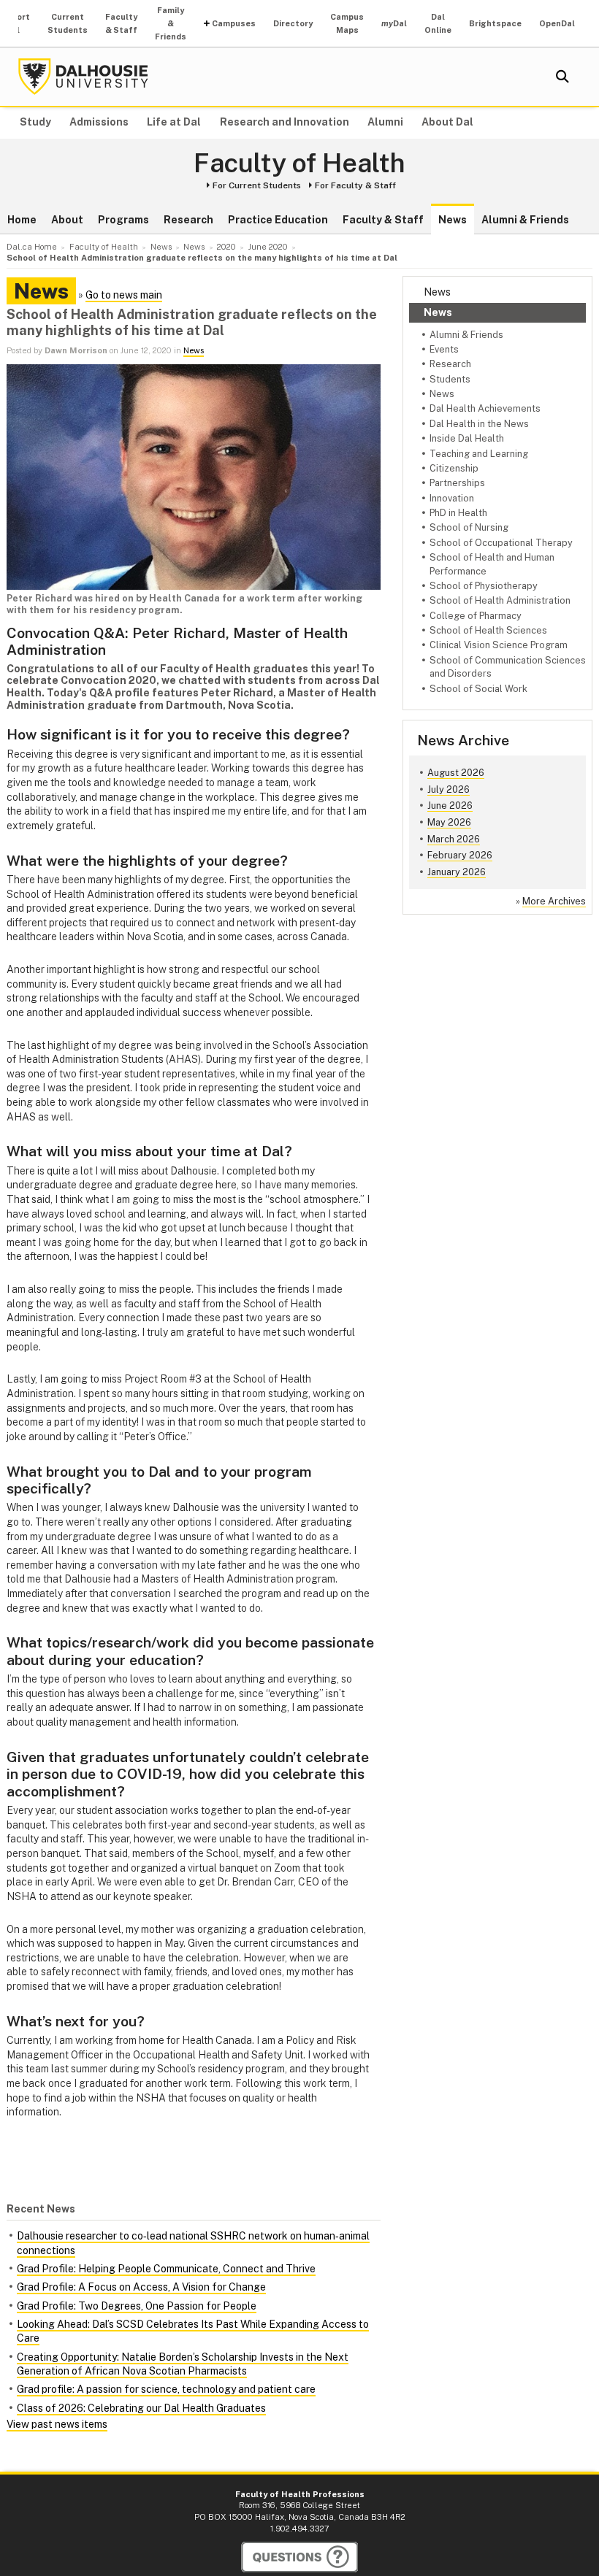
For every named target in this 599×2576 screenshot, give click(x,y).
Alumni (385, 122)
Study (35, 122)
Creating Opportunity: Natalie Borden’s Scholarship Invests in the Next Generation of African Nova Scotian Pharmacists (183, 2364)
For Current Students (257, 185)
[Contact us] (299, 2557)
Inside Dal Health (467, 438)
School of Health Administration (500, 600)
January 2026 (457, 872)
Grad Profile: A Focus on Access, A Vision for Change (141, 2287)
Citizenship (454, 468)
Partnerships (457, 483)
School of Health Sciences (488, 630)
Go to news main (124, 295)
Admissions (99, 122)
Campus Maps (347, 23)
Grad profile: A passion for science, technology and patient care (166, 2389)
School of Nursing (469, 527)
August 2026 (456, 773)
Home (22, 220)
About (67, 220)
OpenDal (557, 23)
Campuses (234, 23)
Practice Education (278, 220)
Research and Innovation (285, 122)
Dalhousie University (83, 77)
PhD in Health (458, 513)
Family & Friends (171, 23)
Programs (123, 220)
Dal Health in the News (479, 424)
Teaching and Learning (479, 454)
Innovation (452, 498)
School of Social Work (478, 689)
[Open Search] (562, 77)
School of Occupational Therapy (501, 543)
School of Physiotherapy (484, 586)
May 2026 (449, 822)
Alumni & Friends (525, 220)
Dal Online (438, 23)
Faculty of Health (299, 164)
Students (450, 379)
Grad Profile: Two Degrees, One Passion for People (137, 2306)
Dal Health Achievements (485, 408)
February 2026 (460, 855)
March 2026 (454, 839)
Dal (394, 23)
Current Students (68, 23)
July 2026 (449, 789)
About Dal (447, 122)
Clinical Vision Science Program (499, 645)
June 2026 (450, 806)
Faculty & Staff (121, 23)
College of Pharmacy (476, 616)
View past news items (57, 2424)
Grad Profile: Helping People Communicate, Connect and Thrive (166, 2269)
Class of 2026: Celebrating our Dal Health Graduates (141, 2408)
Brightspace (495, 23)
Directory (293, 23)
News (453, 220)
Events (444, 349)
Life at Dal (174, 122)
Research (188, 220)
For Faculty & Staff (355, 185)
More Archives (554, 901)
